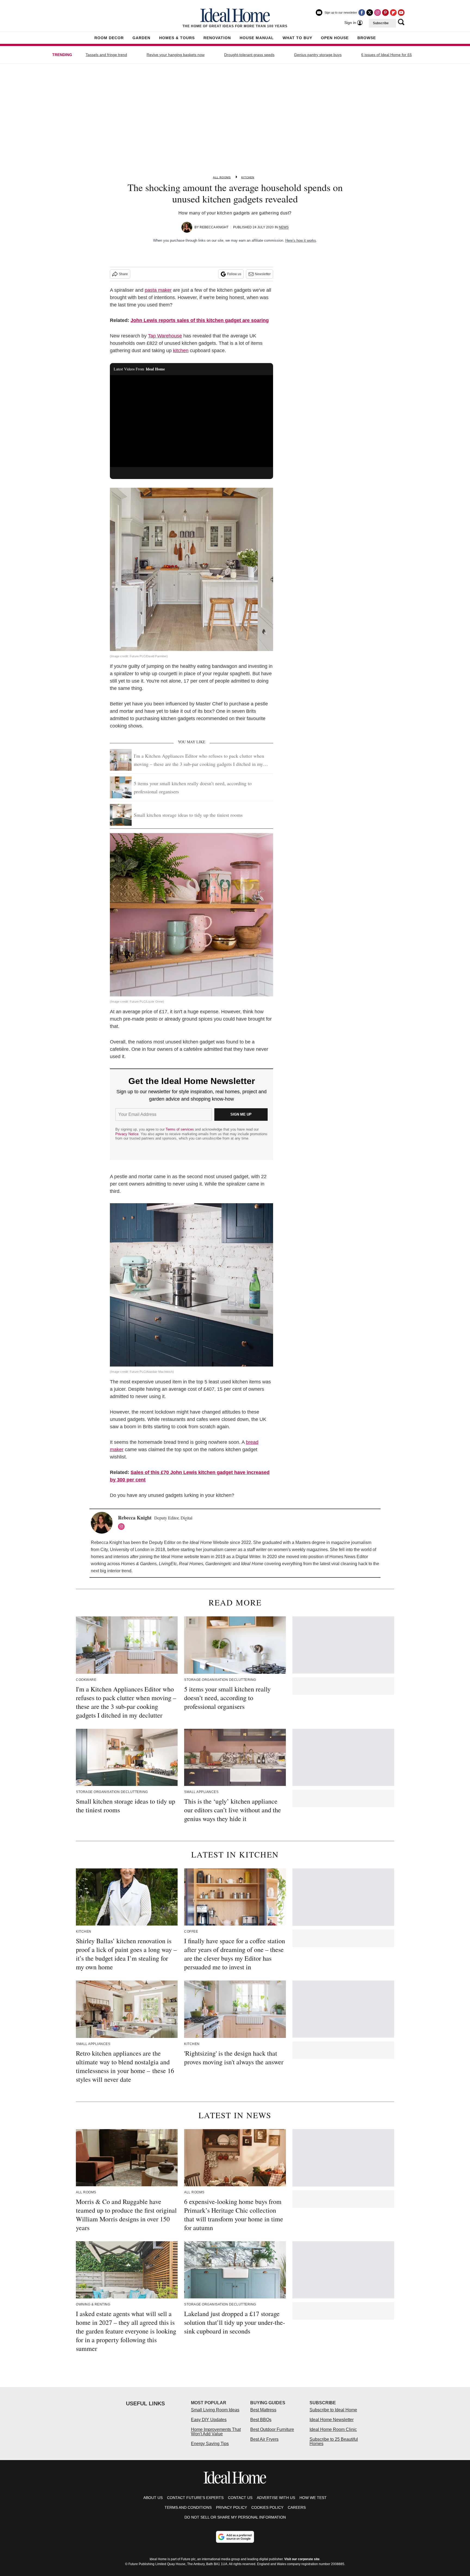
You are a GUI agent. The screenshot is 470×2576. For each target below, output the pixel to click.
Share (123, 274)
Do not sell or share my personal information (235, 2517)
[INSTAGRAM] (123, 1527)
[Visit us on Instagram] (378, 13)
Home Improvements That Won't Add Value (216, 2432)
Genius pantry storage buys (318, 55)
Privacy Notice (127, 1134)
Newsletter (263, 274)
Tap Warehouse (165, 336)
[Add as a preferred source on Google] (235, 2537)
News (284, 227)
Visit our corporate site (302, 2559)
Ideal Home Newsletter (332, 2420)
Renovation (217, 38)
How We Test (313, 2498)
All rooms (222, 177)
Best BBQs (261, 2420)
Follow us (234, 274)
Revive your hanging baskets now (176, 55)
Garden (141, 38)
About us (153, 2498)
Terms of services (180, 1129)
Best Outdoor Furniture (272, 2429)
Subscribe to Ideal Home (333, 2410)
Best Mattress (263, 2410)
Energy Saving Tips (210, 2444)
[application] (191, 421)
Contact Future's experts (195, 2498)
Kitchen (248, 177)
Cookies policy (267, 2507)
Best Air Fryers (264, 2439)
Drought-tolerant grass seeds (249, 55)
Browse (367, 38)
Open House (335, 38)
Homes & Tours (177, 38)
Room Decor (109, 38)
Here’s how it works (301, 240)
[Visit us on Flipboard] (393, 13)
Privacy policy (231, 2507)
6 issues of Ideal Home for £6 (386, 55)
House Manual (257, 38)
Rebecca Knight (214, 227)
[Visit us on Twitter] (370, 13)
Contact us (240, 2498)
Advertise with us (276, 2498)
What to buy (297, 38)
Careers (297, 2507)
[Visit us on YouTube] (401, 13)
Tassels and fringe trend (106, 55)
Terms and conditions (188, 2507)
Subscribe (381, 23)
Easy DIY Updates (209, 2420)
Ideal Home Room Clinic (333, 2429)
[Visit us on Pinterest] (385, 13)
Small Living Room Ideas (215, 2410)
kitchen (181, 351)
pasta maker (158, 290)
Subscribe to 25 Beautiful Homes (334, 2441)
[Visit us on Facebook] (362, 13)
